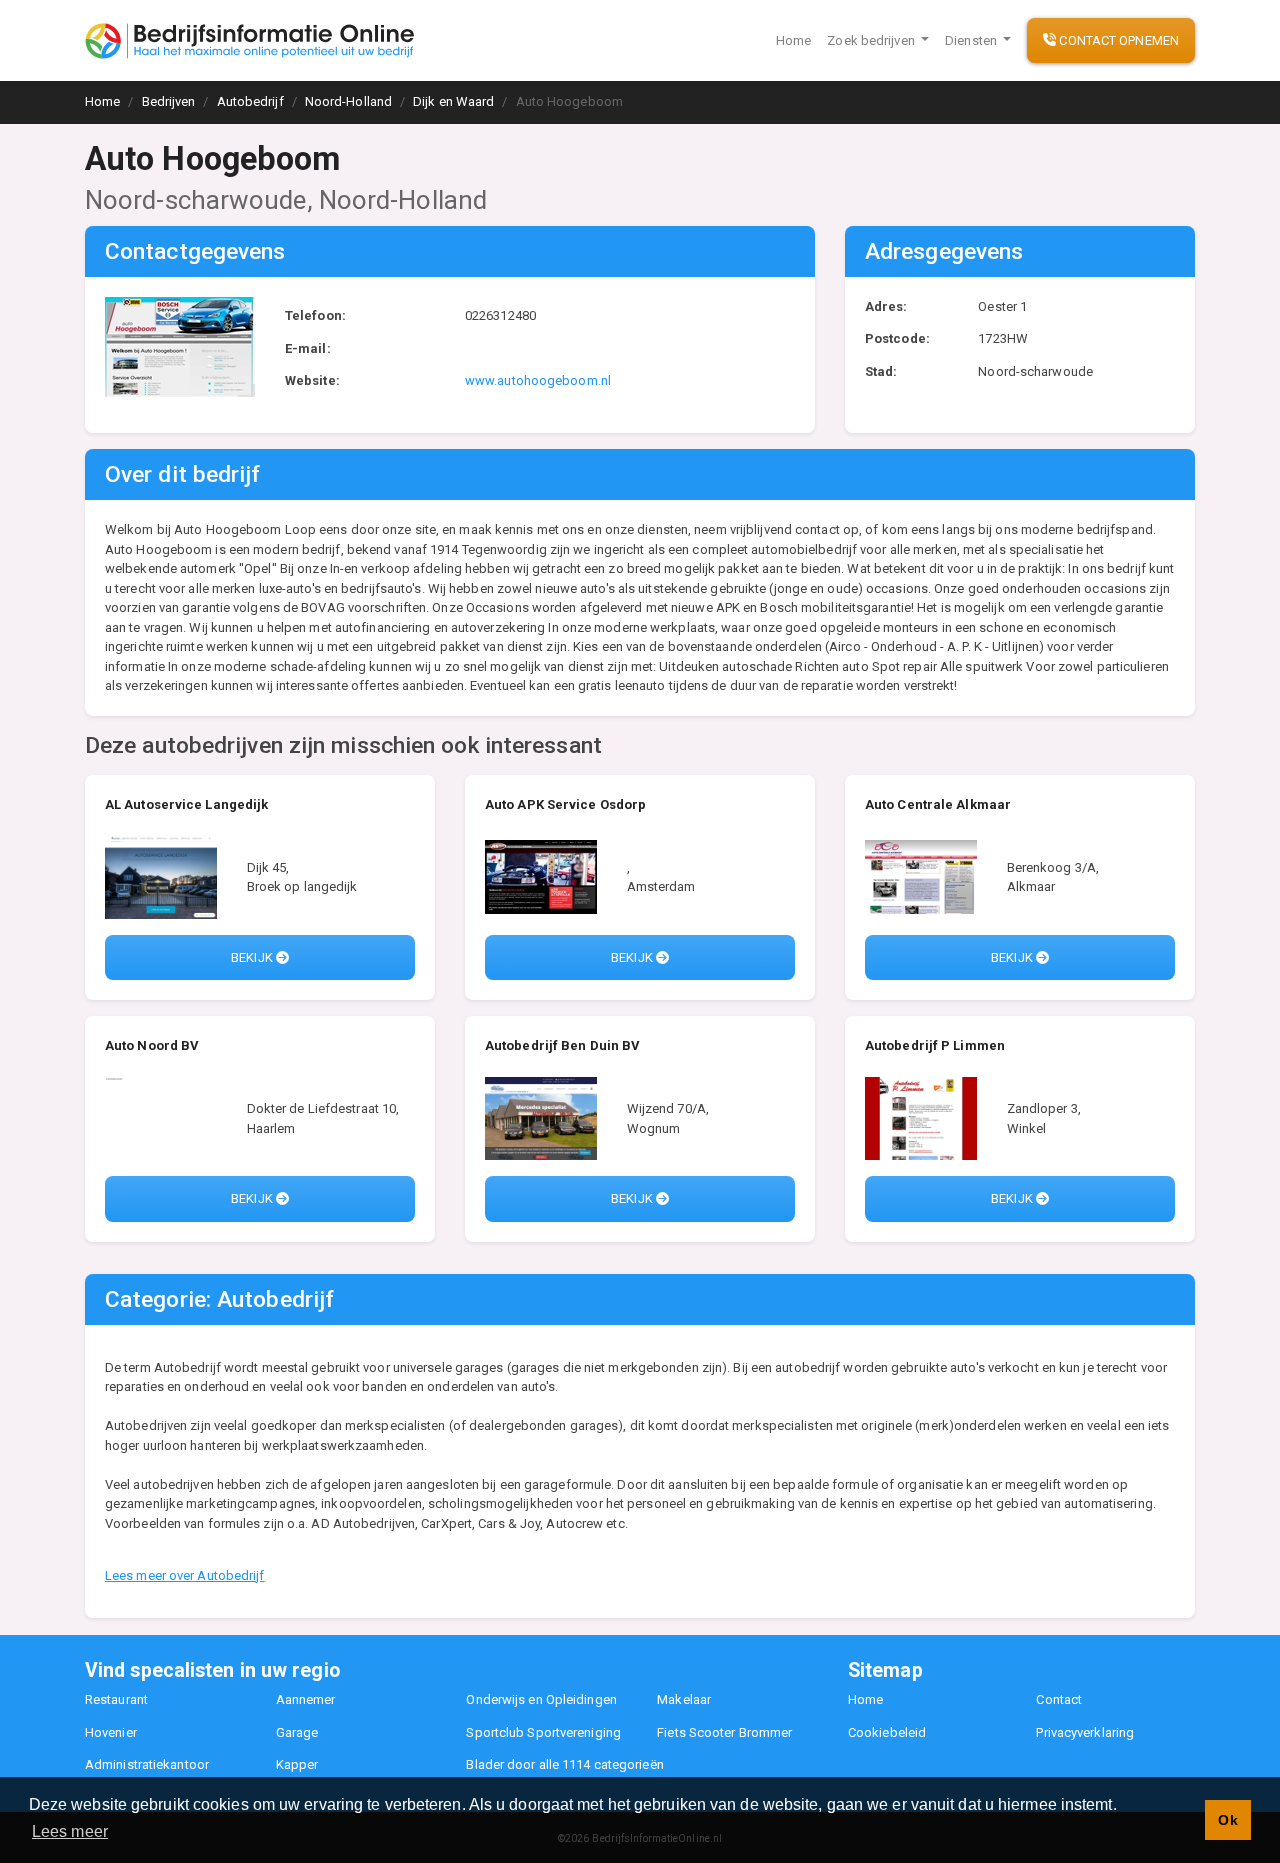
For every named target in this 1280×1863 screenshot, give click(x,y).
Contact (1059, 1699)
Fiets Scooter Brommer (724, 1732)
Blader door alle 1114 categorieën (564, 1764)
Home (793, 40)
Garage (297, 1732)
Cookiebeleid (887, 1732)
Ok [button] (1227, 1820)
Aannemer (306, 1699)
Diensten (972, 40)
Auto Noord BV (152, 1045)
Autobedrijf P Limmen (935, 1045)
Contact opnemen (1117, 40)
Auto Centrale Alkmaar (938, 804)
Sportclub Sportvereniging (543, 1732)
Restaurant (116, 1699)
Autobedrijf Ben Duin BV (562, 1045)
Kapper (297, 1764)
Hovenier (111, 1732)
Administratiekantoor (147, 1764)
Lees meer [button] (70, 1831)
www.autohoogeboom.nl (538, 380)
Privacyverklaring (1085, 1732)
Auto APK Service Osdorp (565, 804)
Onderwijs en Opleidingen (541, 1699)
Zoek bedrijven (872, 40)
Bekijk (253, 957)
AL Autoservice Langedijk (186, 804)
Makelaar (684, 1699)
